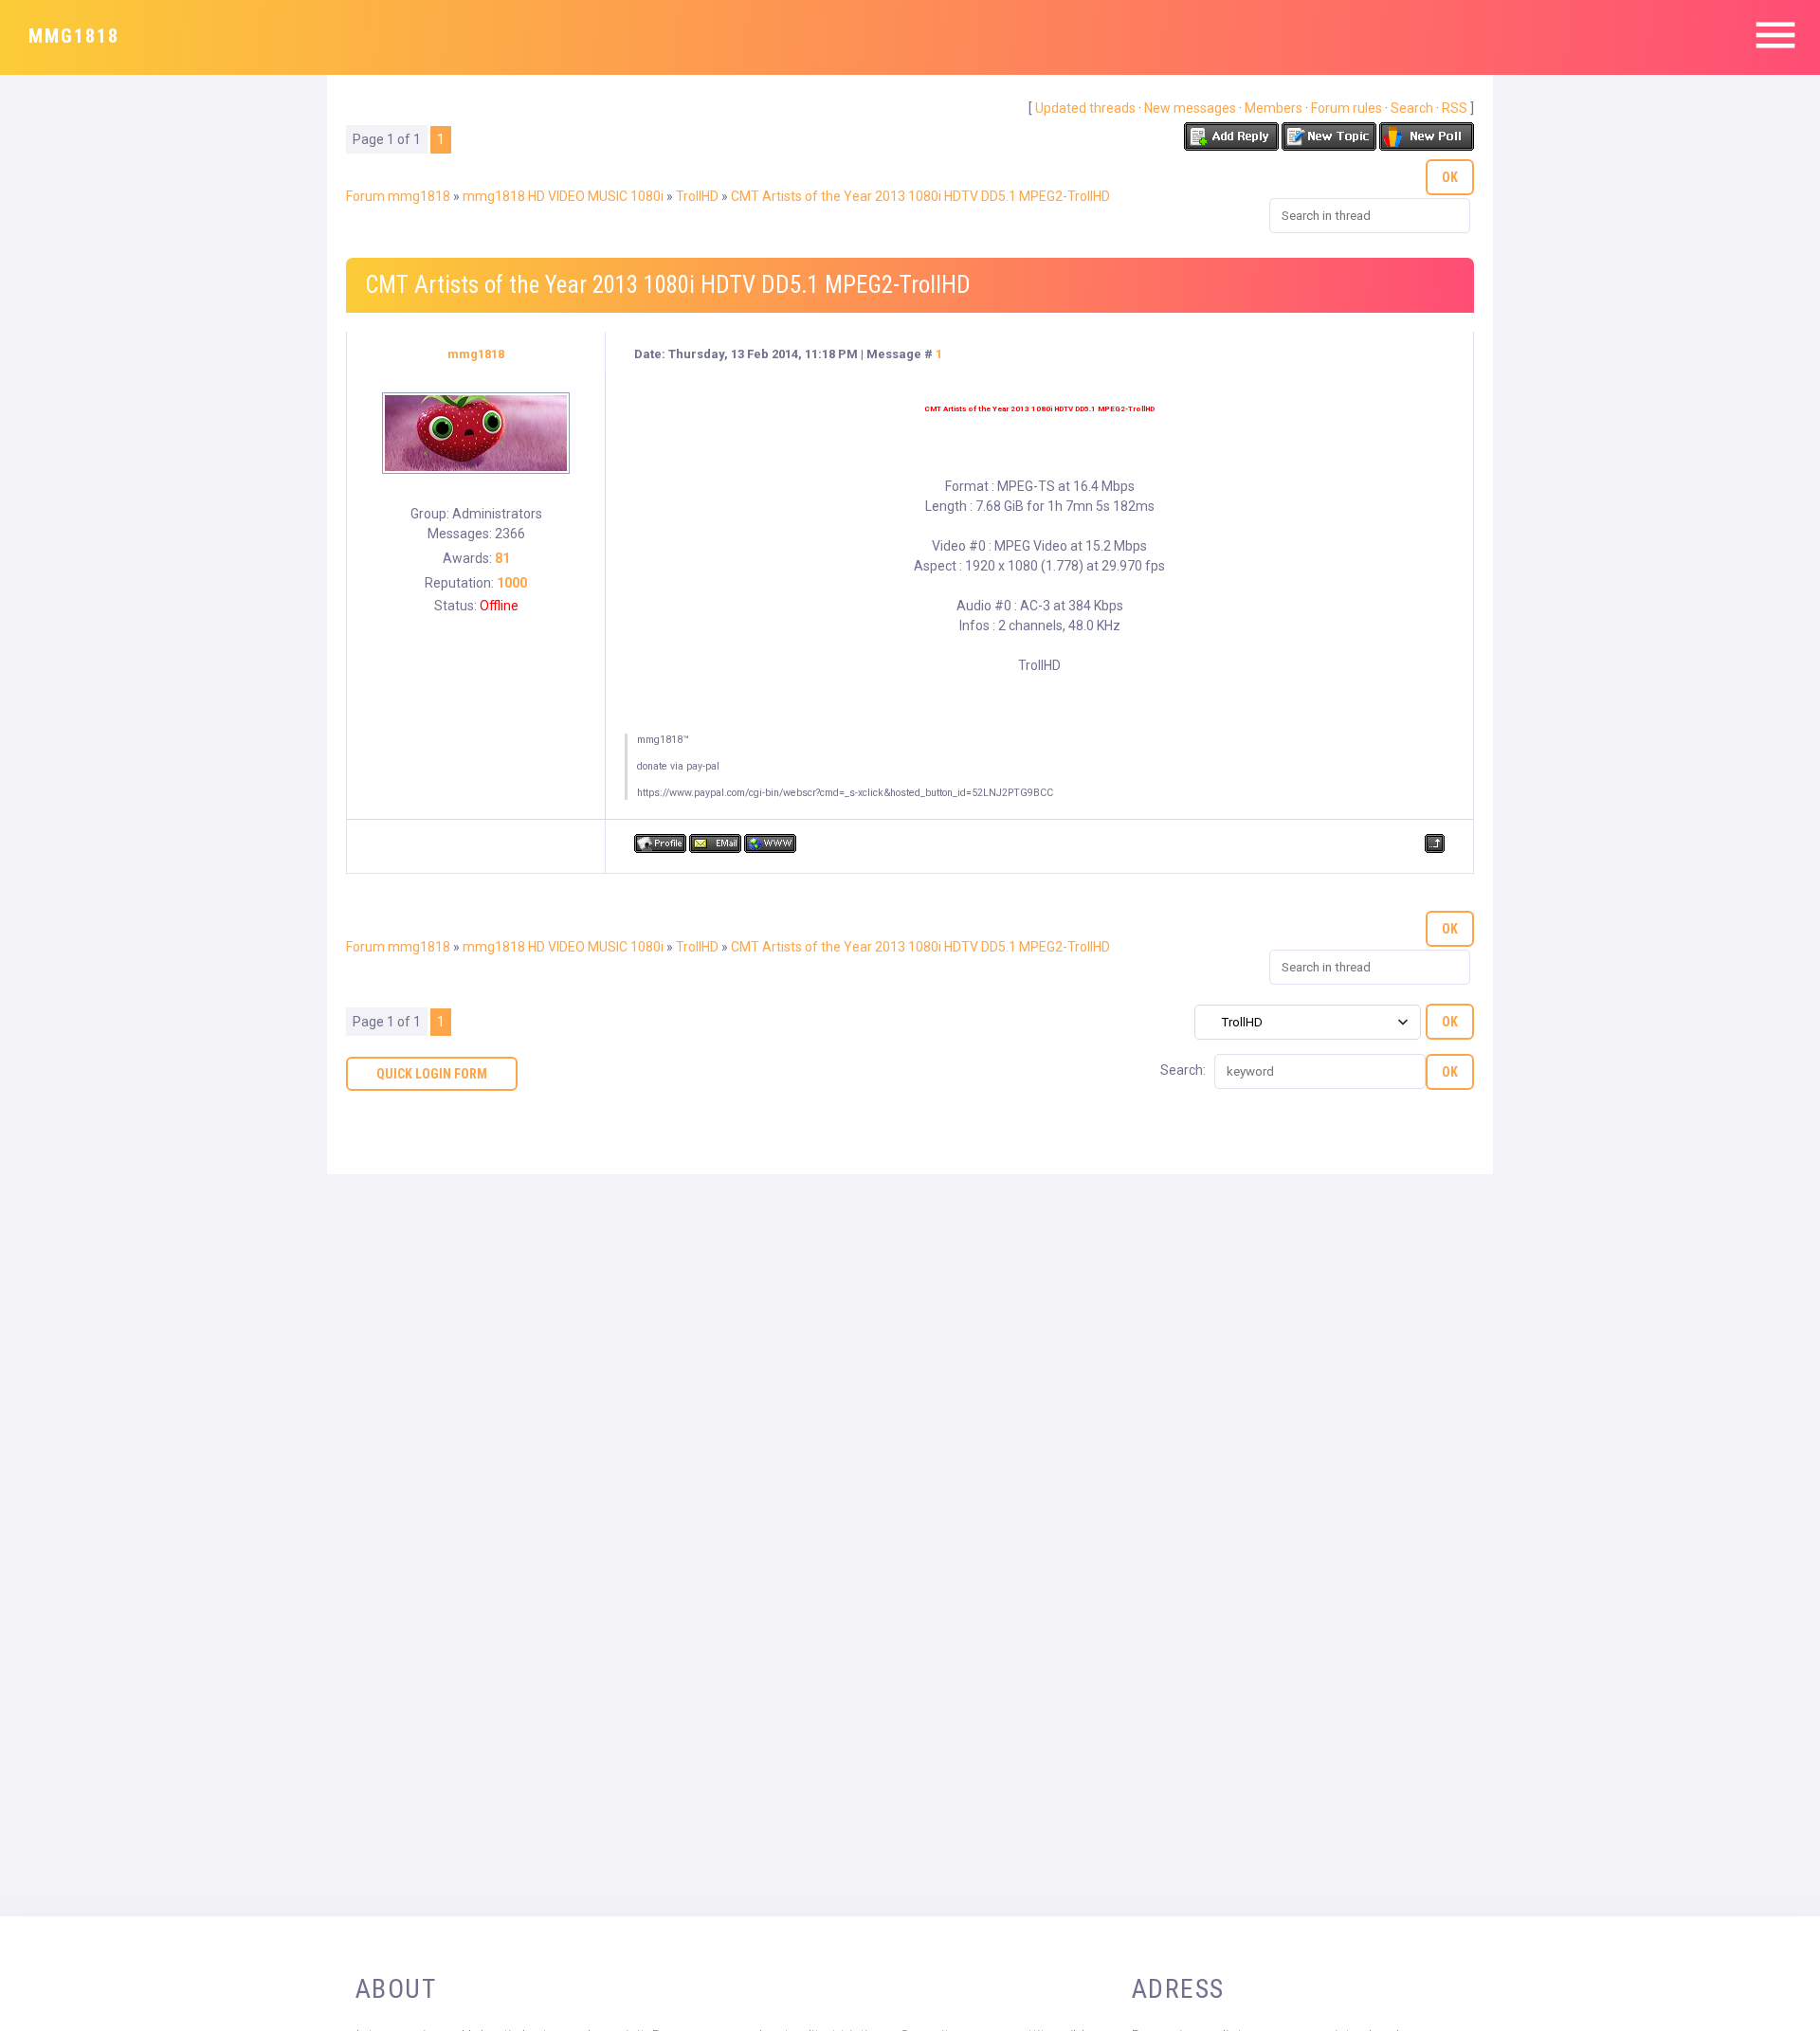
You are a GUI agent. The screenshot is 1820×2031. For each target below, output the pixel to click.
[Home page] (770, 843)
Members (1274, 108)
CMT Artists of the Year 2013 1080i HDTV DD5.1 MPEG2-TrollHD (920, 196)
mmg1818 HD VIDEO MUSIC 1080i (563, 196)
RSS (1455, 108)
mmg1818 (74, 36)
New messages (1190, 108)
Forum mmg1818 (398, 196)
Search (1412, 108)
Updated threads (1085, 108)
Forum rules (1347, 108)
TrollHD (697, 196)
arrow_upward (1777, 1988)
